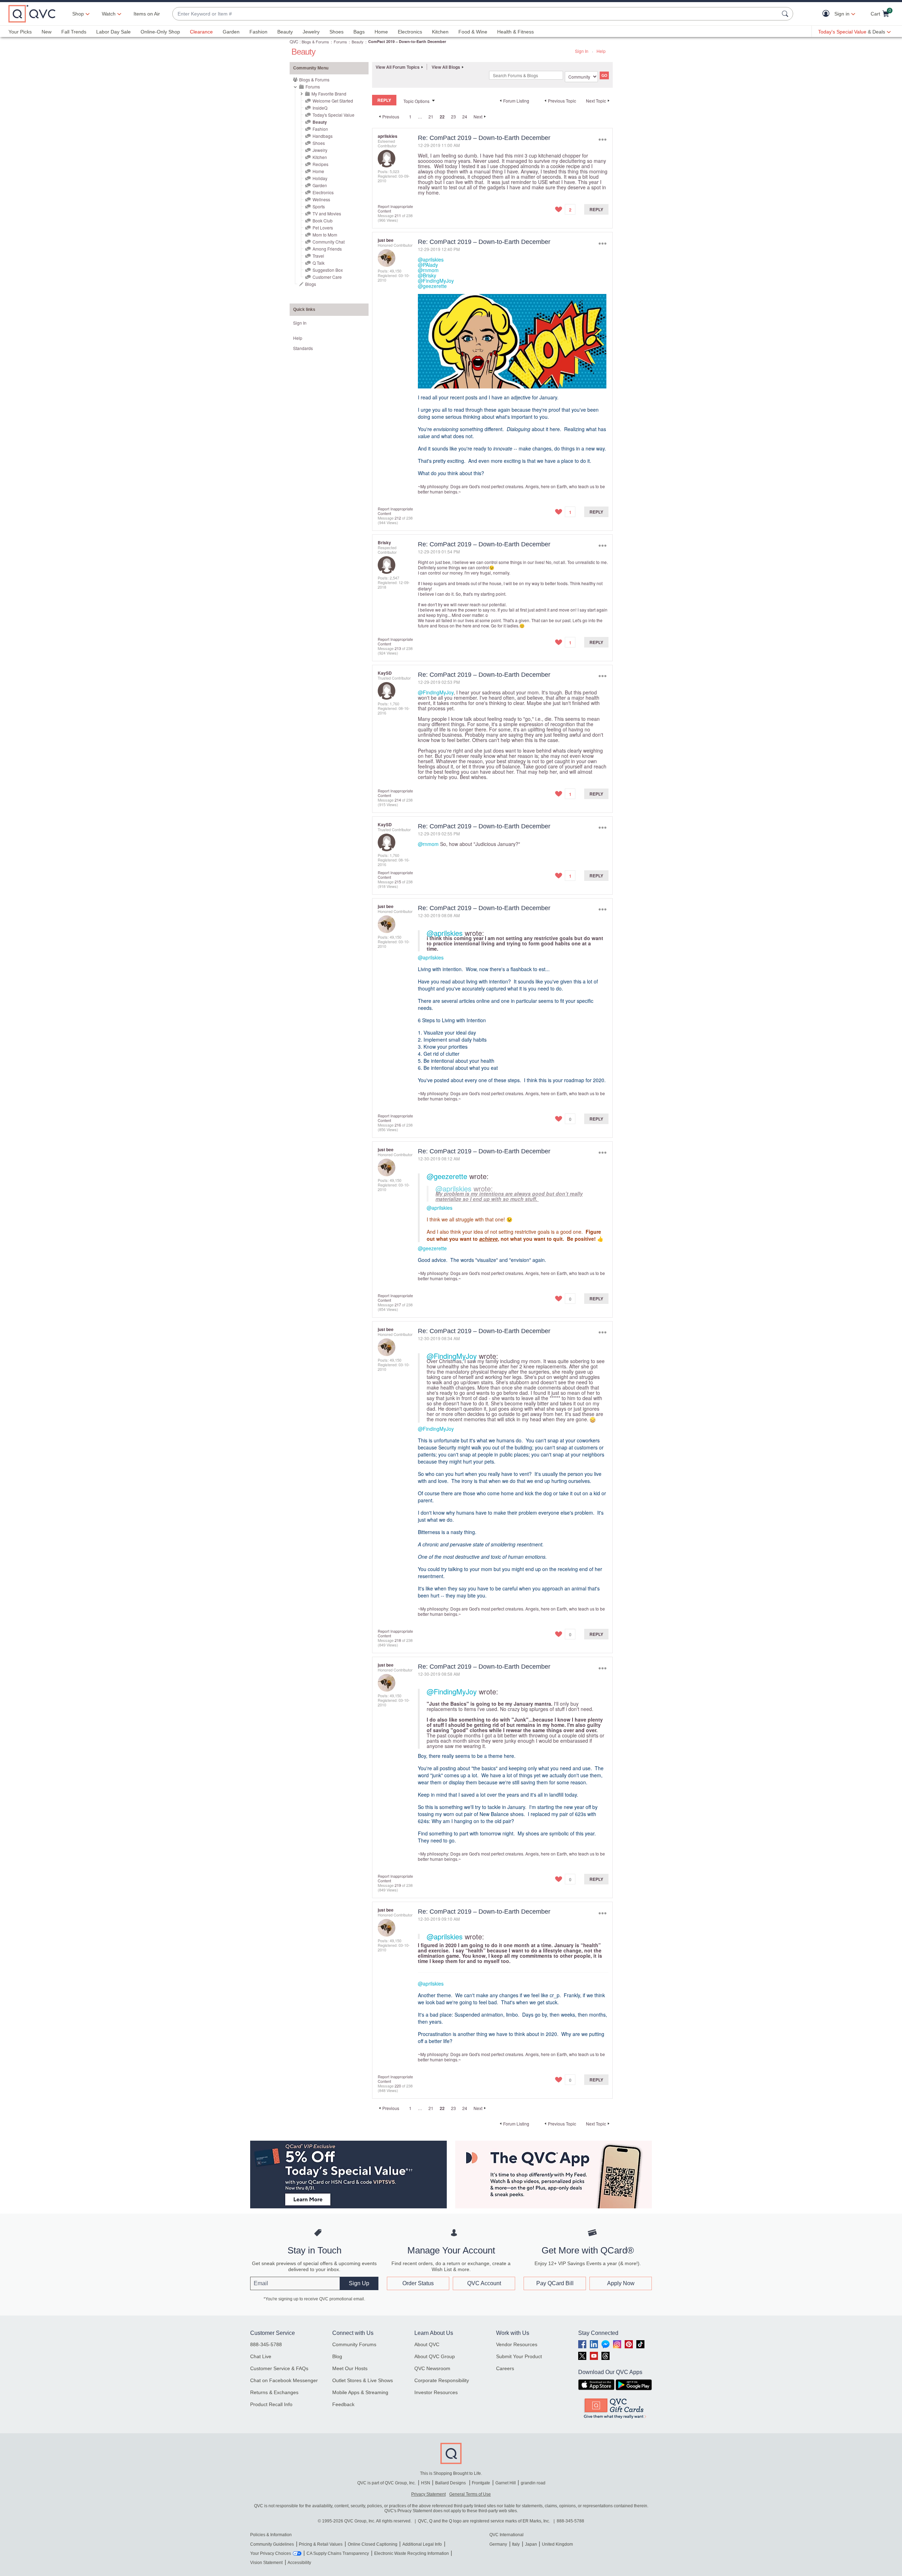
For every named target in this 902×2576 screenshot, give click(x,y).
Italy (516, 2544)
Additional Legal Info (422, 2544)
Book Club (323, 220)
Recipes (320, 164)
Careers (505, 2368)
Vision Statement (266, 2563)
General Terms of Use (470, 2494)
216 (398, 1125)
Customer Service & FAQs (279, 2368)
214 (398, 800)
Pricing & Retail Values (321, 2544)
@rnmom (428, 270)
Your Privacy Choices (271, 2553)
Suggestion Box (328, 270)
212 (398, 518)
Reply (596, 209)
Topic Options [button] (416, 101)
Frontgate (481, 2483)
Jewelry (311, 32)
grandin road (533, 2483)
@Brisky (427, 275)
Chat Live (261, 2356)
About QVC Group (435, 2356)
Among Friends (327, 249)
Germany (498, 2544)
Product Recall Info (271, 2404)
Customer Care (327, 277)
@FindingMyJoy (436, 281)
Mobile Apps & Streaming (360, 2392)
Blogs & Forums (315, 42)
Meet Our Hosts (350, 2368)
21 (431, 116)
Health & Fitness (515, 32)
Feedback (343, 2404)
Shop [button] (78, 14)
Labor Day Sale (113, 32)
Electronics (410, 32)
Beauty (285, 32)
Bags (359, 32)
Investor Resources (436, 2392)
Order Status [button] (418, 2283)
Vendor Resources (517, 2344)
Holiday (320, 178)
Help (601, 51)
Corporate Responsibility (442, 2380)
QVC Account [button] (484, 2283)
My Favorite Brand (329, 94)
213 (398, 648)
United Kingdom (557, 2544)
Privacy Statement (428, 2494)
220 (398, 2086)
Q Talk (319, 263)
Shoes (336, 32)
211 (398, 215)
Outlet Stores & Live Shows (363, 2380)
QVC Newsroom (432, 2368)
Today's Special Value (333, 115)
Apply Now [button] (621, 2283)
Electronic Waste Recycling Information (412, 2553)
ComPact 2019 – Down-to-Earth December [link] (407, 41)
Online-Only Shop (160, 32)
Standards (303, 348)
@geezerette (432, 286)
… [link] (420, 116)
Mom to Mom (325, 235)
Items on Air (147, 14)
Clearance (201, 32)
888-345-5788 (266, 2344)
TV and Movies (327, 213)
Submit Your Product (519, 2356)
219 (398, 1885)
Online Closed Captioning (373, 2544)
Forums (340, 42)
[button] (827, 14)
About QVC (427, 2344)
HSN (426, 2483)
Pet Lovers (323, 228)
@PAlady (428, 265)
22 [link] (442, 117)
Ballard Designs (451, 2483)
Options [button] (602, 139)
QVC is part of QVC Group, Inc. (387, 2483)
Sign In (582, 51)
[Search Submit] (786, 14)
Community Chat (329, 242)
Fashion (258, 32)
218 (398, 1640)
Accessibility (299, 2563)
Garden (231, 32)
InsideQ (320, 108)
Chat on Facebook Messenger (284, 2380)
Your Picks (20, 32)
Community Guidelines (272, 2544)
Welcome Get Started (333, 101)
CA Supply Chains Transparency (338, 2553)
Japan (531, 2544)
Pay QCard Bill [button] (555, 2283)
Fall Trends (74, 32)
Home (381, 32)
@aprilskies (431, 259)
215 (398, 882)
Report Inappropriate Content (395, 208)
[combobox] (476, 14)
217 (398, 1305)
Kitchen (440, 32)
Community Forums (354, 2344)
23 (453, 116)
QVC (294, 41)
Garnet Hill (506, 2483)
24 (465, 116)
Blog (337, 2356)
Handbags (323, 136)
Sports (319, 206)
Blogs (311, 284)
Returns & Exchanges (274, 2392)
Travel (318, 256)
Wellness (321, 199)
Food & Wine (473, 32)
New (47, 32)
